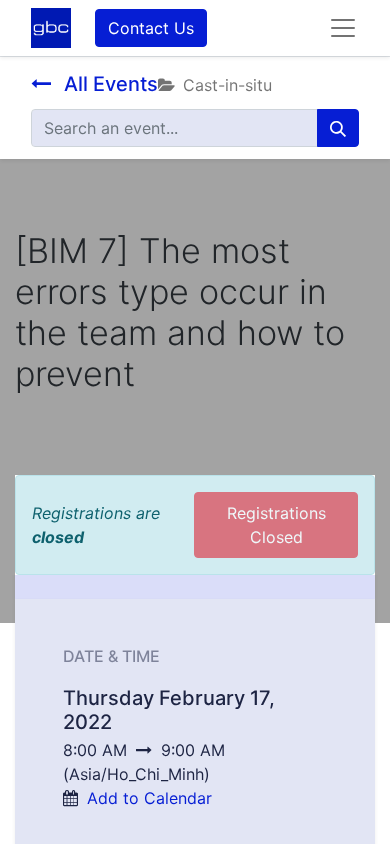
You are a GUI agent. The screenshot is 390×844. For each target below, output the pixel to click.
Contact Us (151, 28)
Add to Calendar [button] (149, 798)
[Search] (338, 128)
